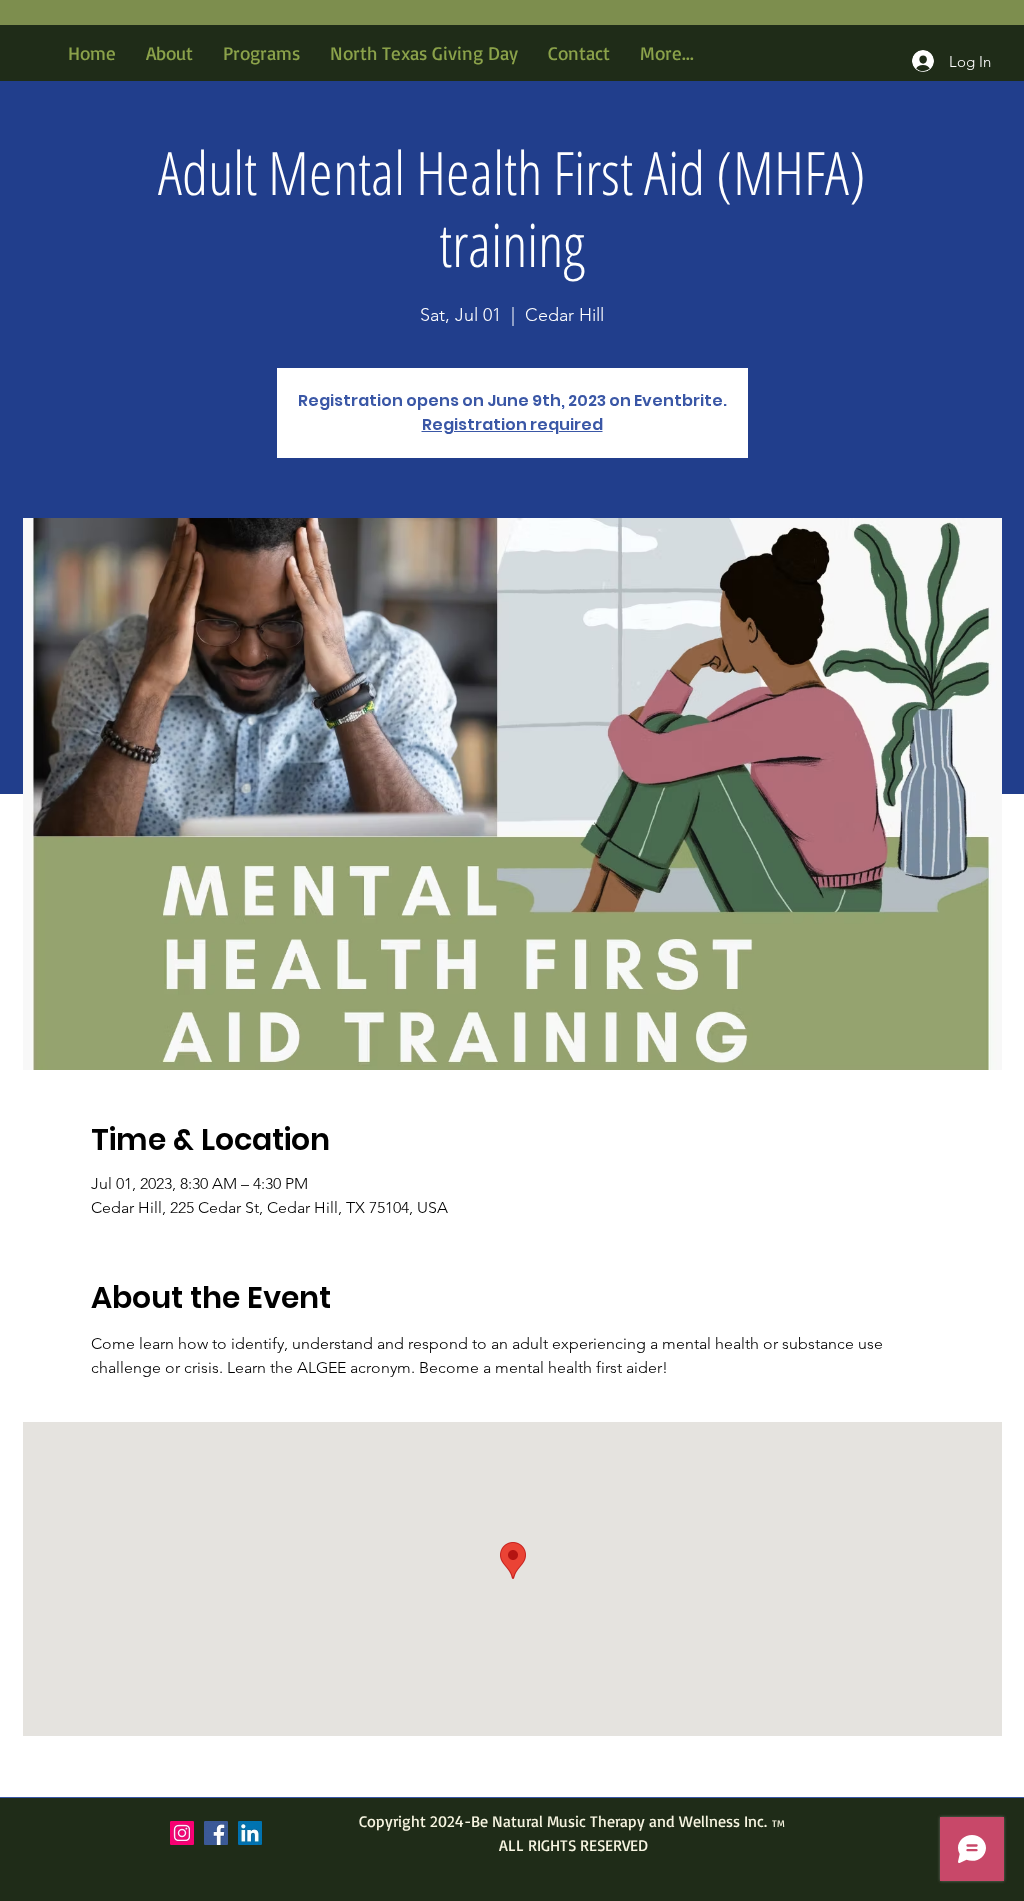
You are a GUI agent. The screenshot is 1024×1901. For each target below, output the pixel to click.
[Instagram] (182, 1833)
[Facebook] (216, 1833)
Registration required (512, 424)
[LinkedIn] (250, 1833)
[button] (261, 53)
